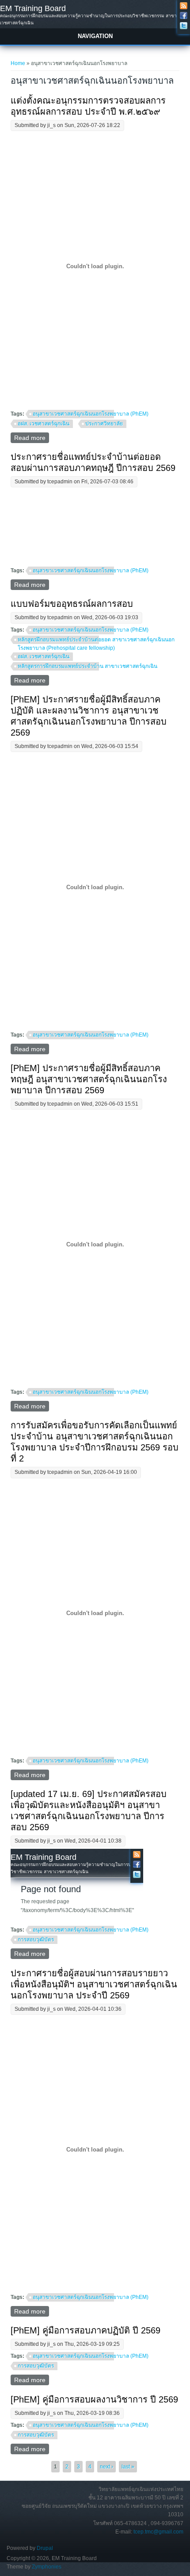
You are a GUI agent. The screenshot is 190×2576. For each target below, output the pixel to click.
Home (18, 63)
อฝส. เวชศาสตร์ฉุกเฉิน (44, 424)
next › (106, 2467)
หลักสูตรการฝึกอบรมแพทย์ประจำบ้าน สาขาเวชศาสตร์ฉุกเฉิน (87, 666)
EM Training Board (33, 8)
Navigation (95, 36)
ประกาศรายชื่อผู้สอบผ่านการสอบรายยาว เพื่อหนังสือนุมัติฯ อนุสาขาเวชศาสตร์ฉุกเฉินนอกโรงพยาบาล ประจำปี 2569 (94, 1984)
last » (128, 2467)
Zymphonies (47, 2567)
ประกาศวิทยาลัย (104, 424)
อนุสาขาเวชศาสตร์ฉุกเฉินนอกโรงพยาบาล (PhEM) (91, 414)
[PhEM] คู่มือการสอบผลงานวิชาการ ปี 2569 (94, 2399)
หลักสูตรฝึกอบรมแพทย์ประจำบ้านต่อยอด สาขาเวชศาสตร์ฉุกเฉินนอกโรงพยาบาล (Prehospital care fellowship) (96, 641)
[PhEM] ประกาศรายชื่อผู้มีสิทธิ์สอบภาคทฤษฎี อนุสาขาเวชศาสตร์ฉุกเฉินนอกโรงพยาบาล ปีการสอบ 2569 (89, 1079)
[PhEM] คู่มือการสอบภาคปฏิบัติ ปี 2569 (85, 2330)
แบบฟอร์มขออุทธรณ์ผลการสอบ (72, 604)
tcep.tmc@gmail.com (158, 2532)
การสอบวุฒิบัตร (36, 1940)
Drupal (45, 2548)
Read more (32, 439)
